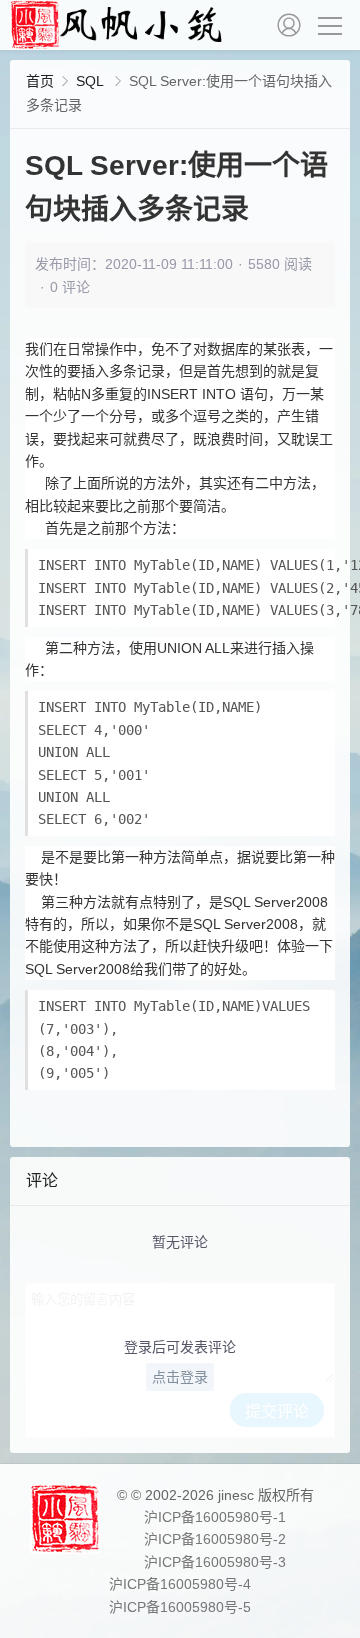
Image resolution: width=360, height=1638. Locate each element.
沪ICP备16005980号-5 (180, 1607)
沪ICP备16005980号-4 (180, 1584)
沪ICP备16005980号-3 (215, 1562)
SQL (91, 81)
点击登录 (180, 1377)
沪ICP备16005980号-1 (215, 1517)
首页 (40, 81)
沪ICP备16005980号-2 (215, 1539)
